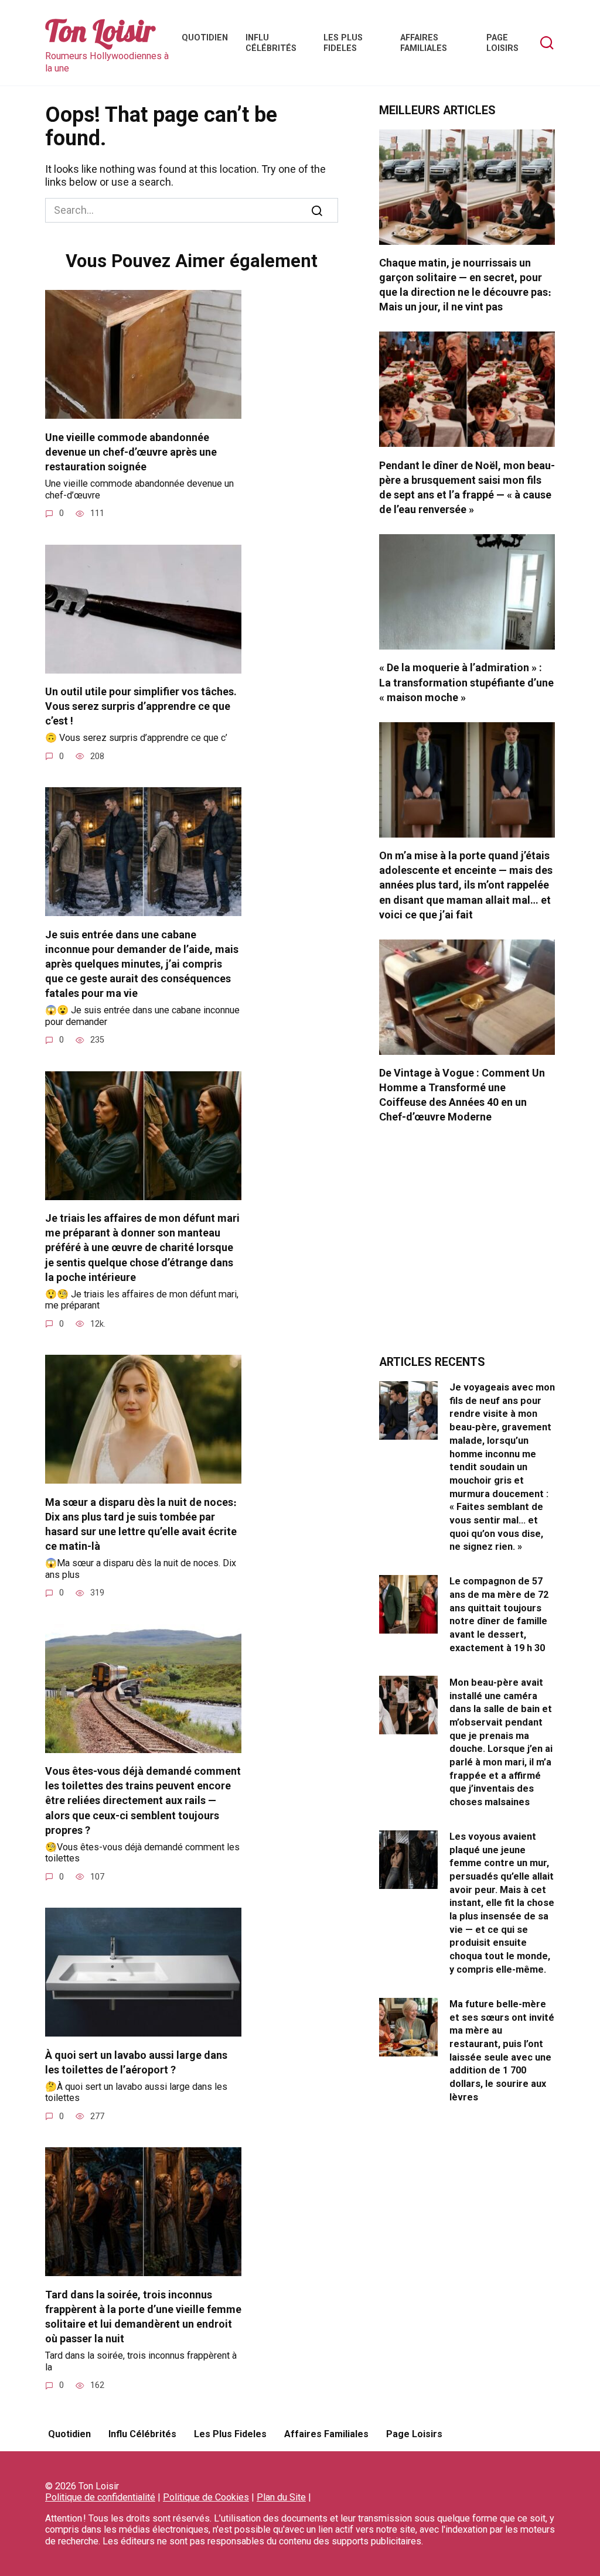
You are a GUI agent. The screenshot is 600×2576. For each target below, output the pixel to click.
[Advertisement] (467, 1246)
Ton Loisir (100, 31)
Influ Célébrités (271, 43)
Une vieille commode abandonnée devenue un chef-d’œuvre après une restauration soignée (131, 451)
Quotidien (205, 38)
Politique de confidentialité (100, 2497)
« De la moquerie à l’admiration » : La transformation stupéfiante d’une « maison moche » (466, 682)
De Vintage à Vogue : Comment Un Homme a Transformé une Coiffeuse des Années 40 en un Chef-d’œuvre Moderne (462, 1095)
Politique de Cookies (206, 2497)
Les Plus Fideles (343, 43)
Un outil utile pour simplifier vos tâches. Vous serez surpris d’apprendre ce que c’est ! (141, 706)
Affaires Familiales (424, 43)
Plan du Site (281, 2497)
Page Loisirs (502, 43)
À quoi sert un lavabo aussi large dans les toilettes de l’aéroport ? (136, 2062)
